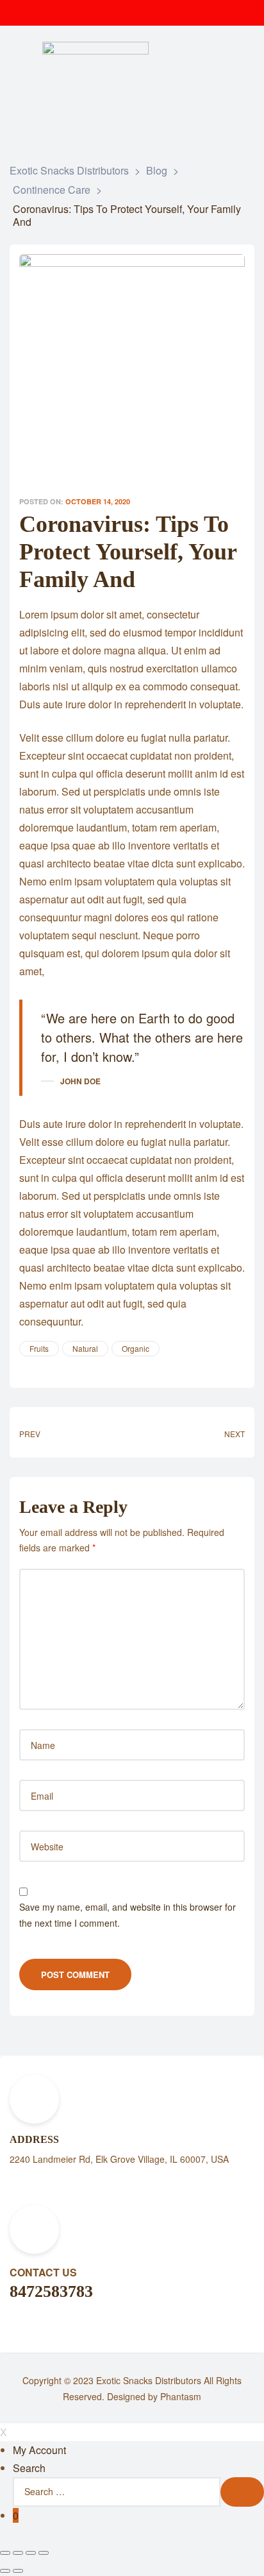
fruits (39, 1348)
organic (136, 1348)
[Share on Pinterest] (83, 1367)
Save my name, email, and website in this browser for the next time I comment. (128, 1915)
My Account (39, 2450)
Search (29, 2468)
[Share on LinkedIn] (48, 1367)
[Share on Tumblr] (60, 1367)
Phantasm (181, 2396)
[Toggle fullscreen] (31, 2553)
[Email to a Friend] (94, 1367)
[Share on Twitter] (37, 1367)
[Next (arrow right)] (18, 2571)
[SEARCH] (242, 2492)
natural (85, 1348)
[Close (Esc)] (5, 2553)
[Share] (18, 2553)
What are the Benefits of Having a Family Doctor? (192, 1432)
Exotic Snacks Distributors (149, 2380)
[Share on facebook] (25, 1367)
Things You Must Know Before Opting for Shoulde (72, 1432)
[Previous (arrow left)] (5, 2571)
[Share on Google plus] (71, 1367)
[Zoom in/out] (44, 2553)
